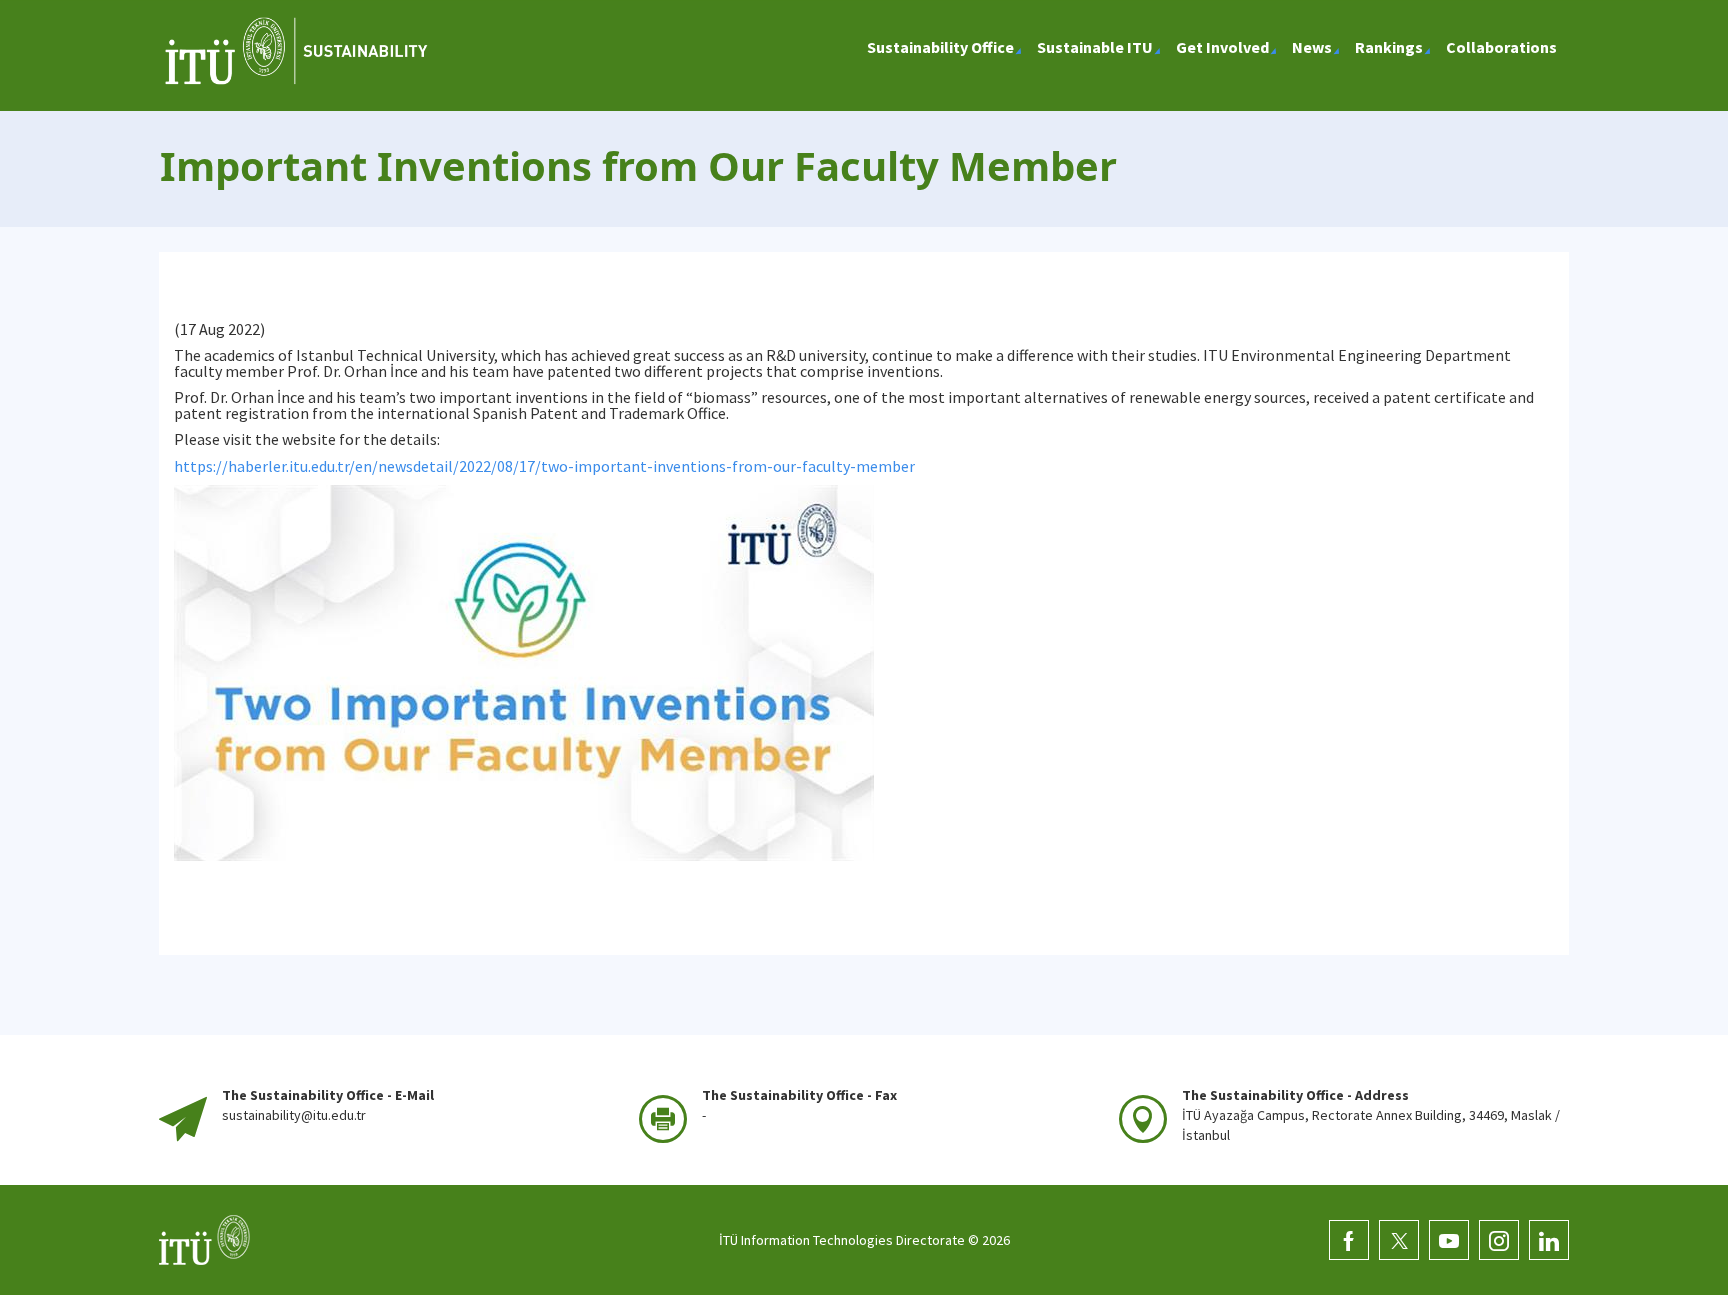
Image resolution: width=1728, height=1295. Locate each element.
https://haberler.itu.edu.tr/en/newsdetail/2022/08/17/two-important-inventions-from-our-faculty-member (544, 466)
